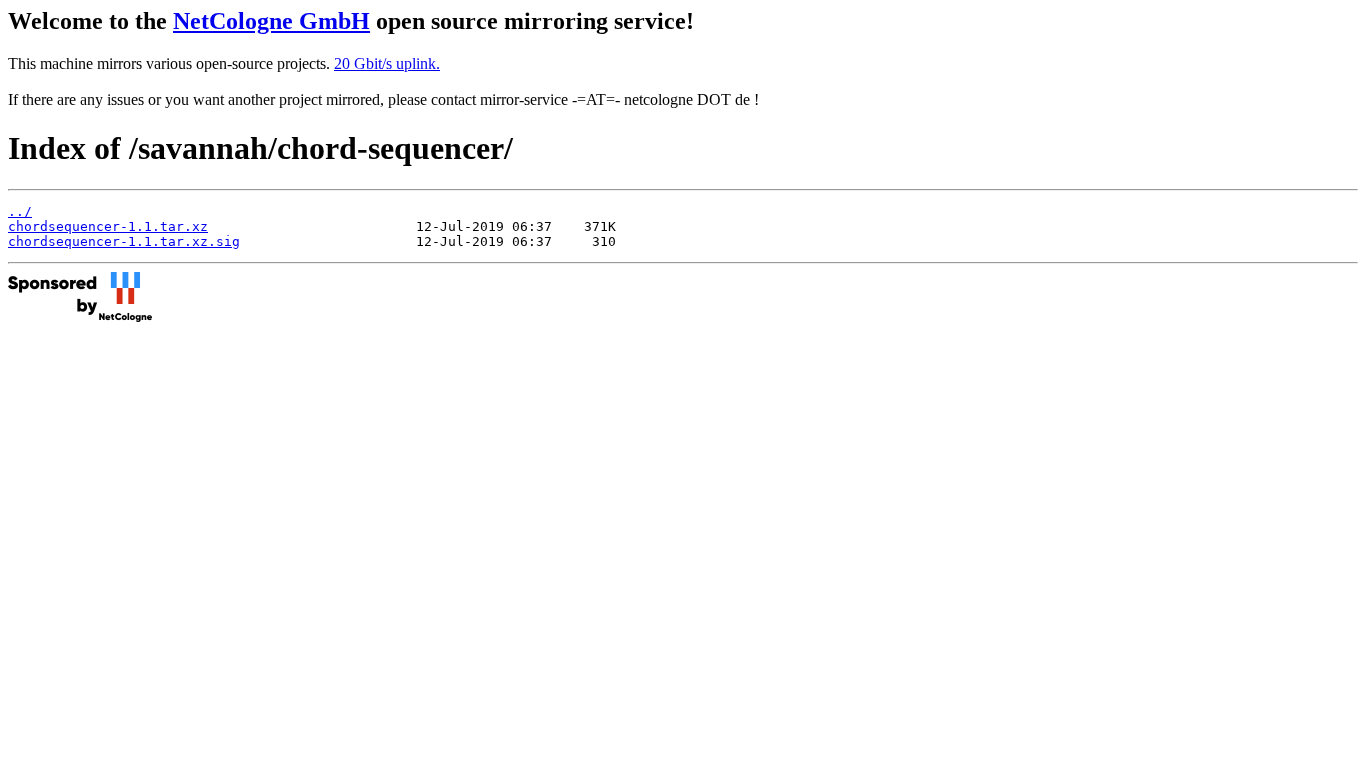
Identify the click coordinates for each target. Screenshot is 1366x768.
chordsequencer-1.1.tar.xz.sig (124, 241)
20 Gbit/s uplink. (387, 63)
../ (20, 211)
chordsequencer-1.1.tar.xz (108, 226)
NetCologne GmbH (271, 21)
